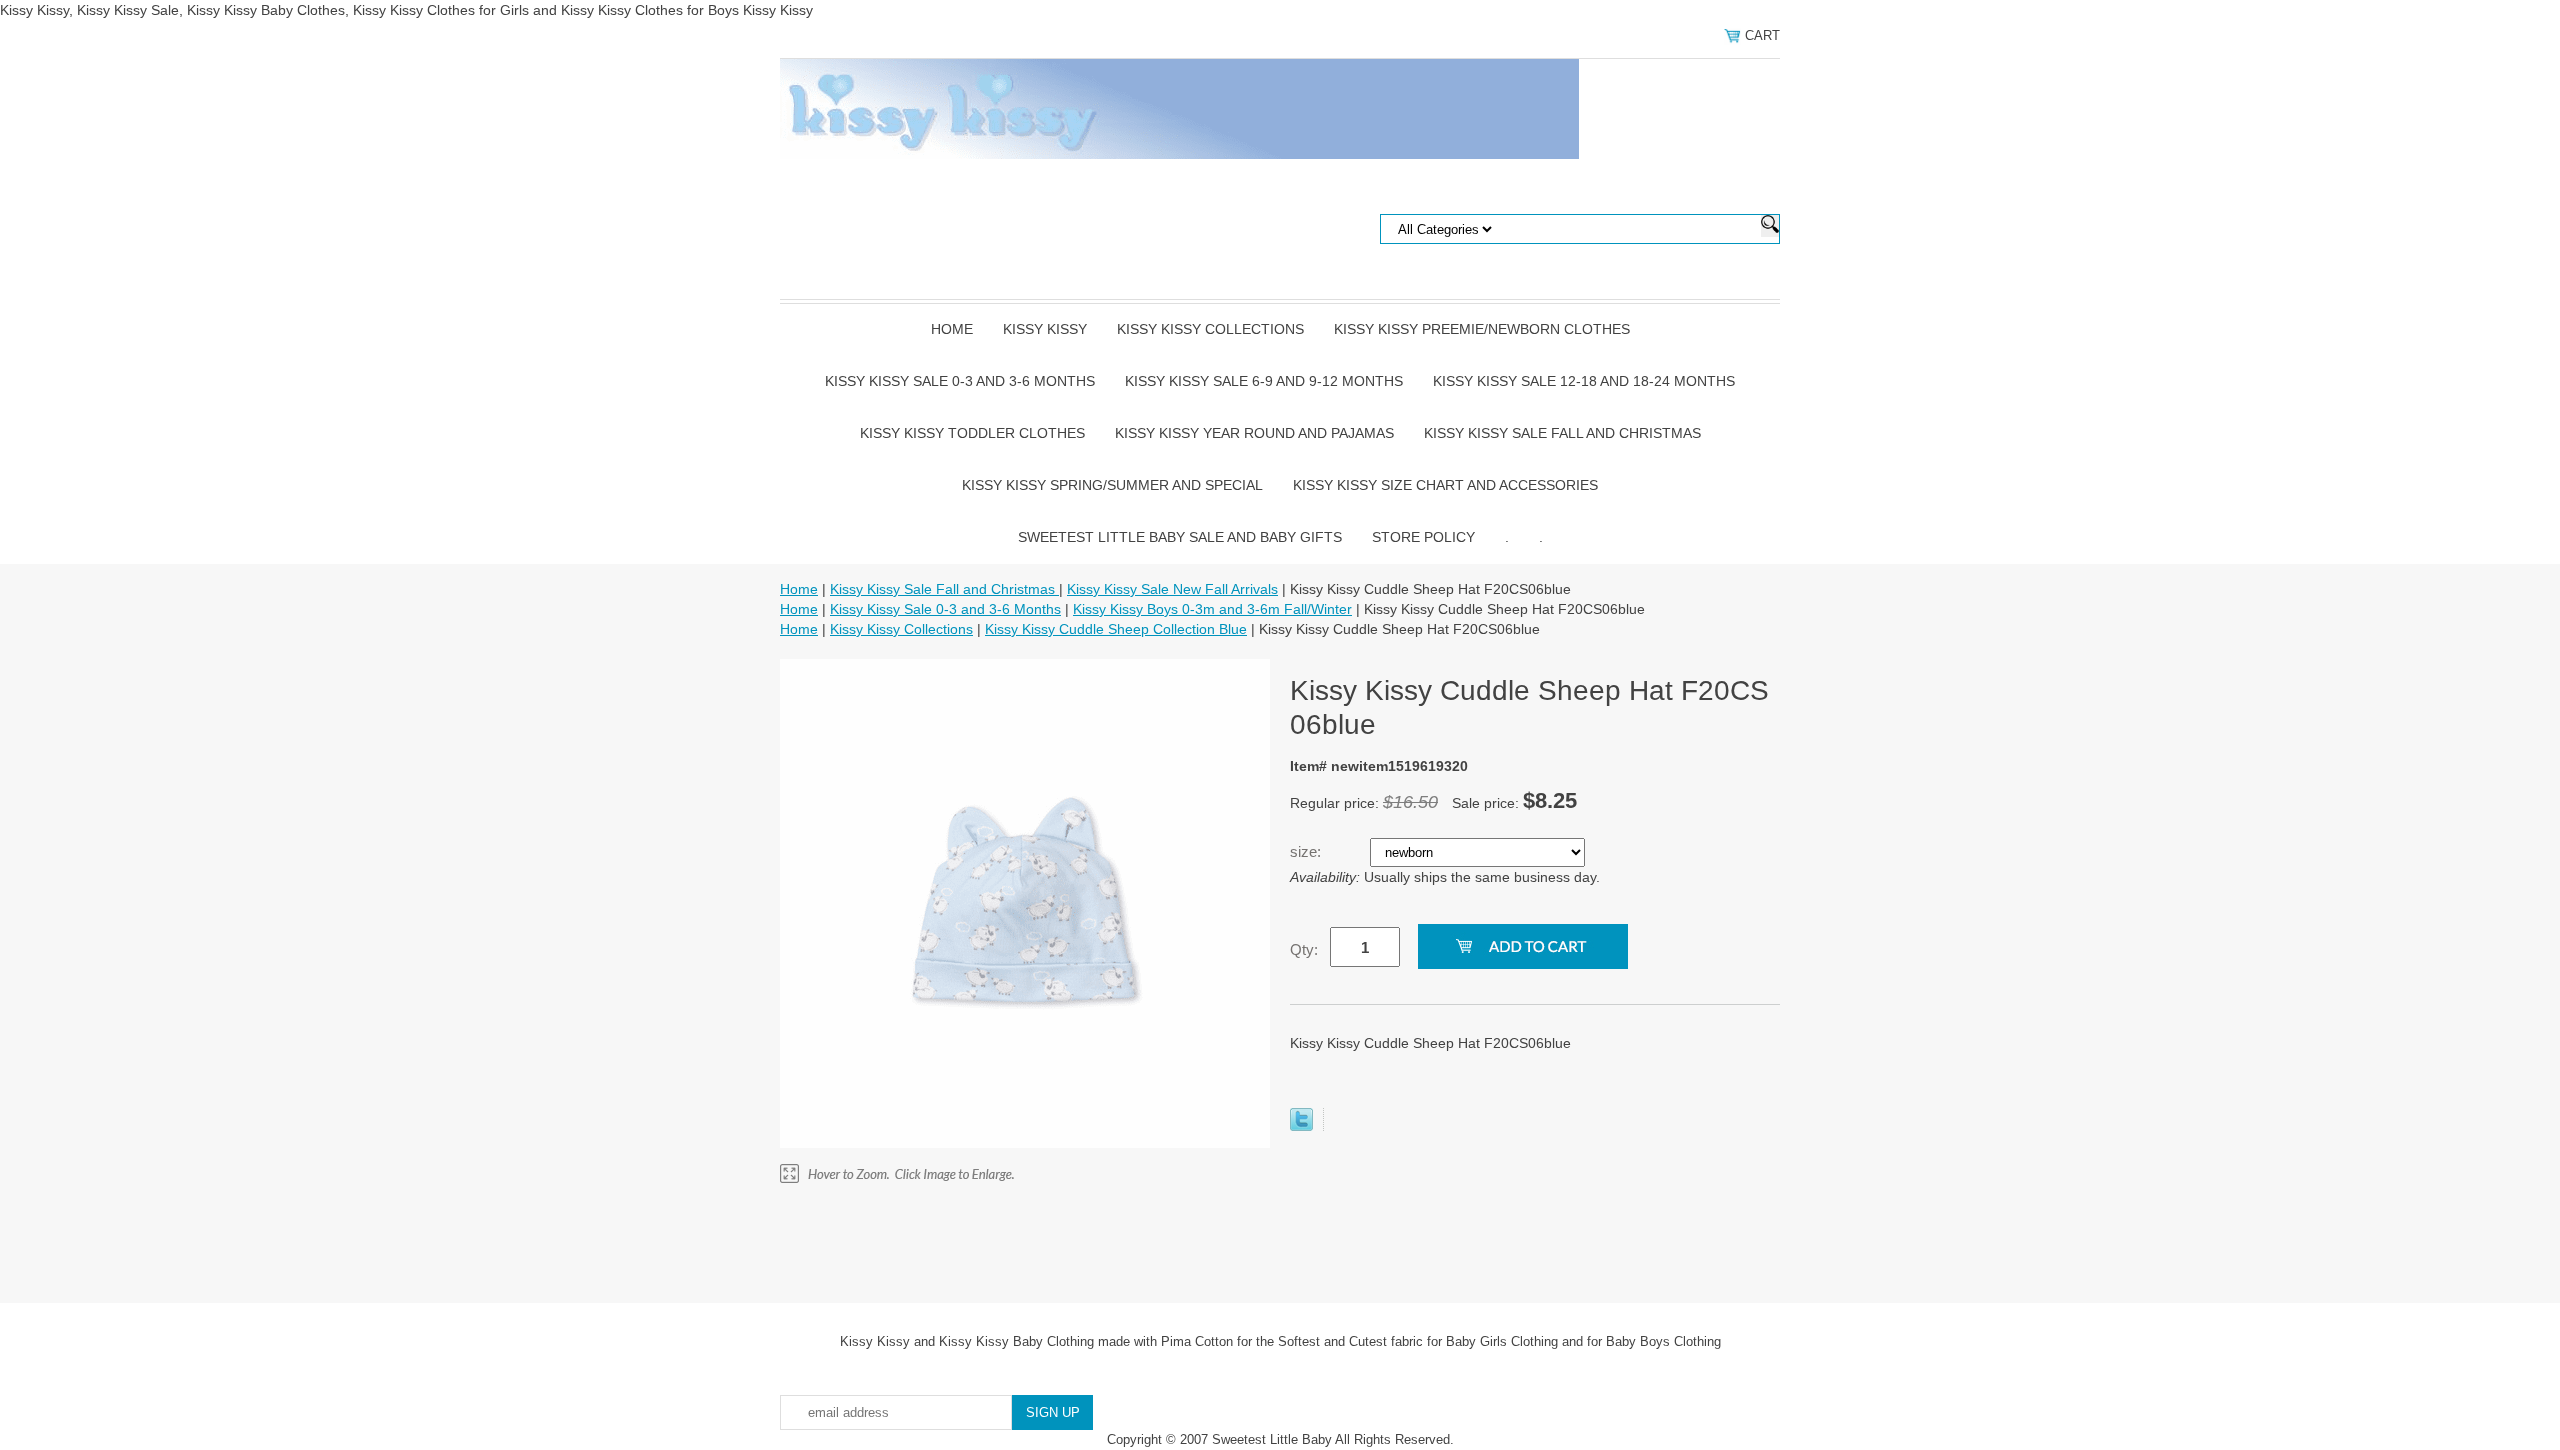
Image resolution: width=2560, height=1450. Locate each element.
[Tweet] (1301, 1126)
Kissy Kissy (1045, 329)
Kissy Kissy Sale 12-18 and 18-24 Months (1584, 381)
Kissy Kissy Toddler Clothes (972, 433)
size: (1307, 851)
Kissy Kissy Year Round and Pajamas (1254, 433)
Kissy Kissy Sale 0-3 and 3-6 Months (960, 381)
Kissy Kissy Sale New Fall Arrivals (1172, 589)
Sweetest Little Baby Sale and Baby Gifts (1180, 537)
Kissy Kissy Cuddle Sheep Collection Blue (1116, 629)
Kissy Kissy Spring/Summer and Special (1112, 485)
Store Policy (1423, 537)
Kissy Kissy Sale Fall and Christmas (1562, 433)
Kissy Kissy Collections (1210, 329)
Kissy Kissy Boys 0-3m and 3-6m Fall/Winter (1212, 609)
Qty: (1304, 949)
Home (952, 329)
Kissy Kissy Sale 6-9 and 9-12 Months (1264, 381)
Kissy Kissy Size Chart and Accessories (1445, 485)
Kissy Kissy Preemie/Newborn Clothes (1482, 329)
